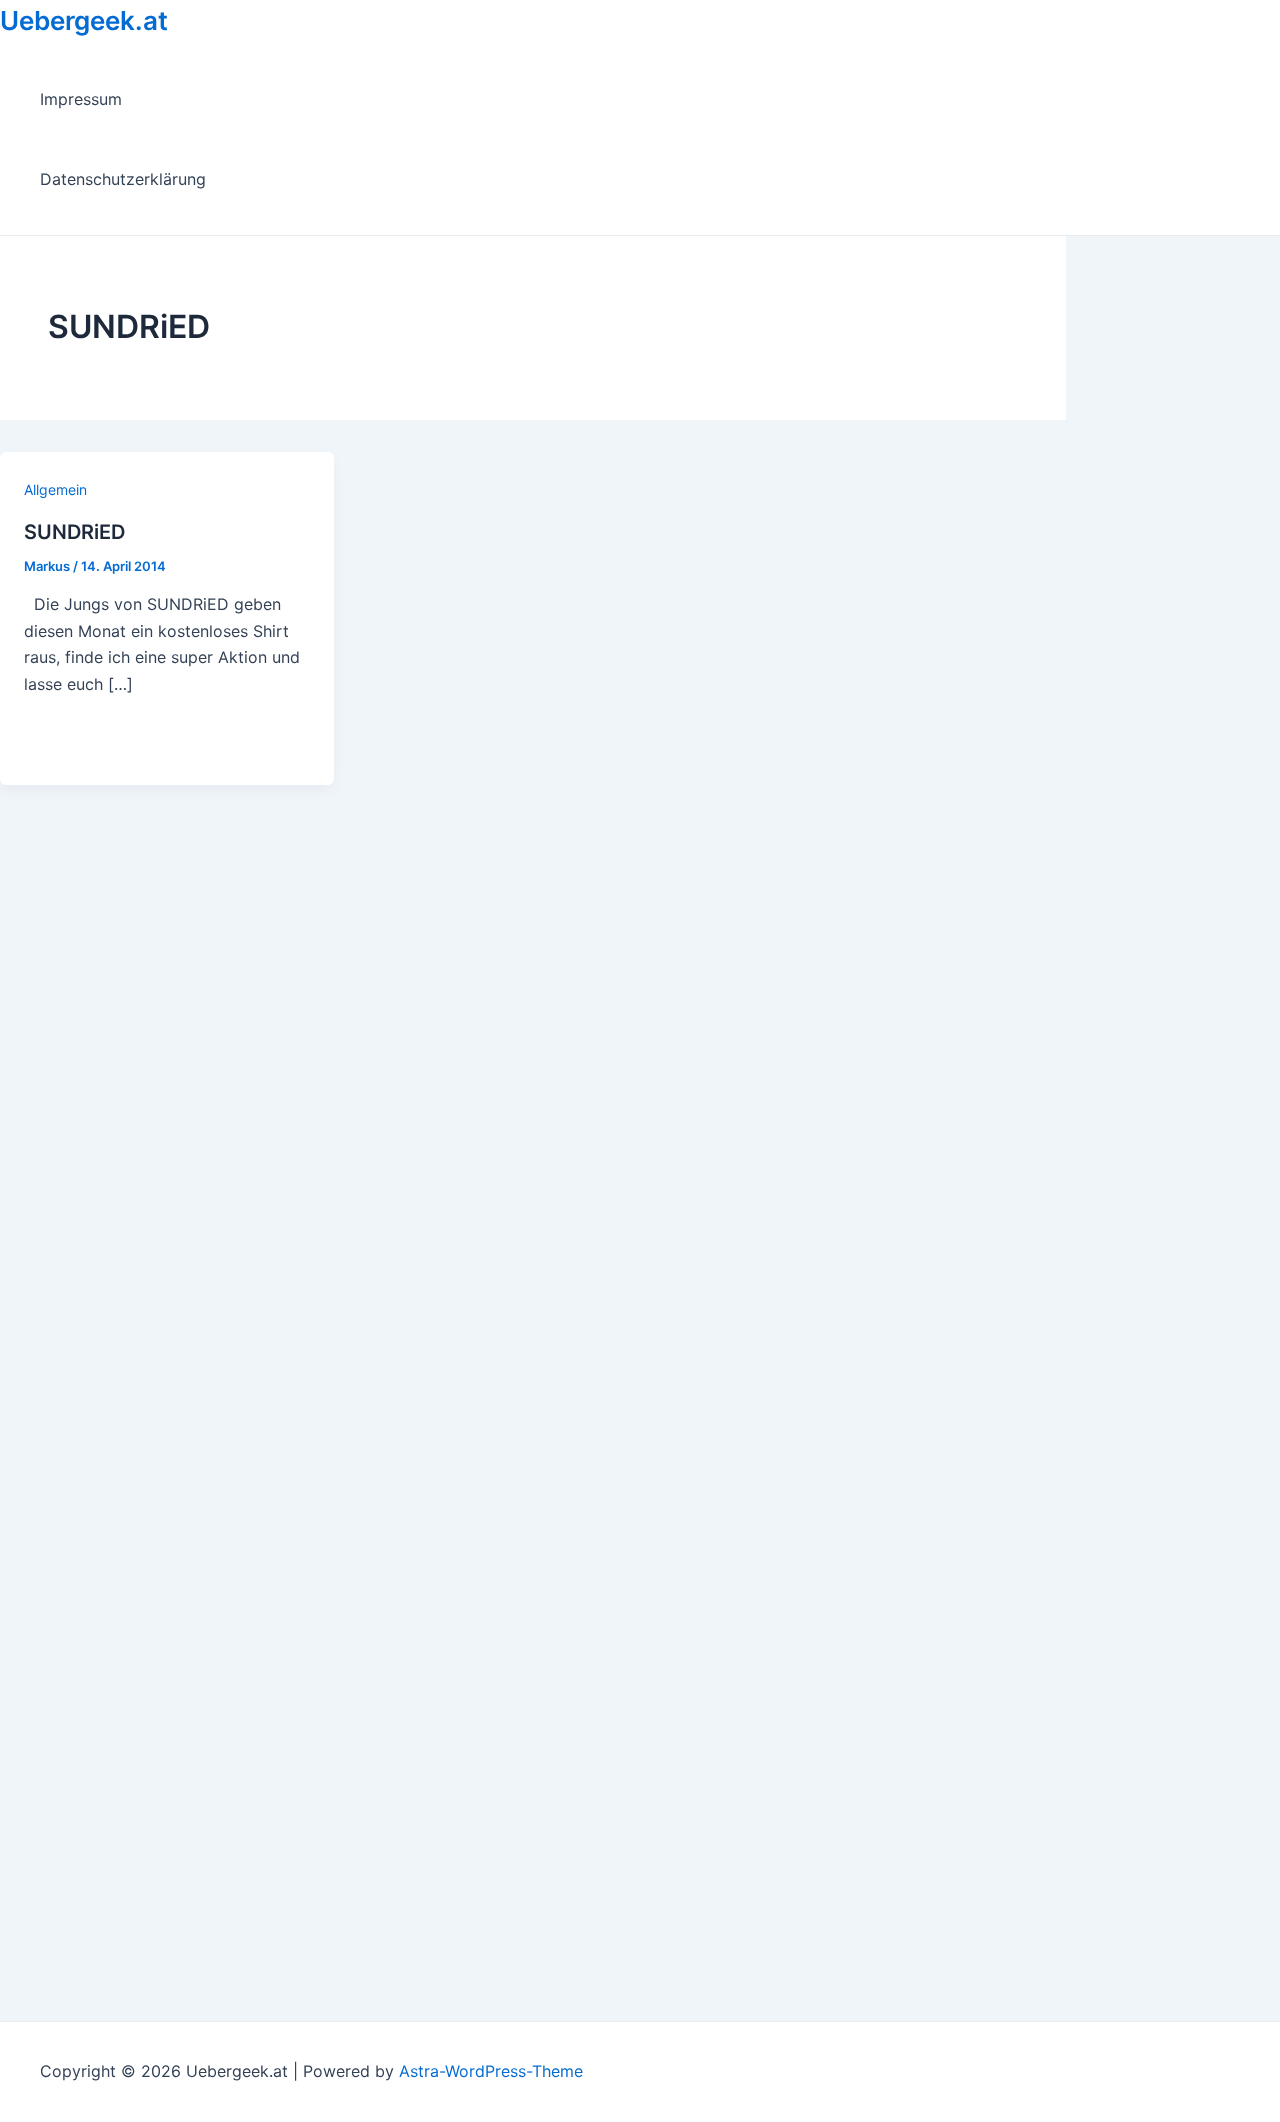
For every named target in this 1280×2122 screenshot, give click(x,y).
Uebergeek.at (84, 20)
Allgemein (55, 489)
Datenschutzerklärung (123, 179)
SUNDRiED (74, 532)
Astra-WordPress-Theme (491, 2071)
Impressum (81, 99)
